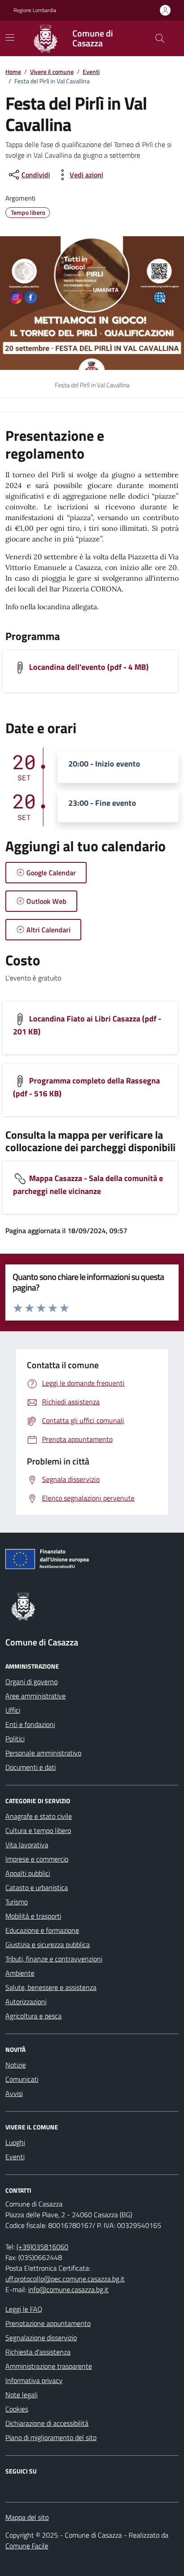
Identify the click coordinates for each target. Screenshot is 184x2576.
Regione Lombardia (35, 10)
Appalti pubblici (28, 1873)
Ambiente (20, 1973)
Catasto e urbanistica (37, 1887)
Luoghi (15, 2142)
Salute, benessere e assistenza (51, 1987)
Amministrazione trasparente (49, 2366)
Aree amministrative (36, 1696)
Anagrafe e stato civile (39, 1816)
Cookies (17, 2409)
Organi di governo (31, 1682)
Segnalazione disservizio (41, 2338)
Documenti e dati (31, 1767)
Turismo (17, 1902)
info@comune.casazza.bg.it (68, 2289)
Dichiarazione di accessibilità (47, 2423)
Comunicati (22, 2079)
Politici (15, 1739)
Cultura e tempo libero (38, 1830)
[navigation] (10, 37)
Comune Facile (27, 2546)
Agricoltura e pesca (33, 2016)
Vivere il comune (52, 72)
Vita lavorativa (27, 1845)
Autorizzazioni (26, 2002)
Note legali (21, 2395)
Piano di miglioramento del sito (51, 2437)
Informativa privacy (34, 2380)
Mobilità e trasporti (33, 1916)
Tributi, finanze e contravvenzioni (54, 1959)
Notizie (16, 2065)
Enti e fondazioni (30, 1724)
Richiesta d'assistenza (38, 2352)
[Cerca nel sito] (160, 38)
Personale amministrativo (43, 1753)
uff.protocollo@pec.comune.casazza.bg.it (65, 2279)
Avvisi (14, 2093)
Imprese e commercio (37, 1859)
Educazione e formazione (42, 1930)
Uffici (13, 1710)
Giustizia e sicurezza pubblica (48, 1944)
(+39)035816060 (42, 2247)
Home (13, 72)
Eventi (91, 72)
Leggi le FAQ (24, 2309)
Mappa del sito (27, 2517)
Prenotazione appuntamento (48, 2323)
